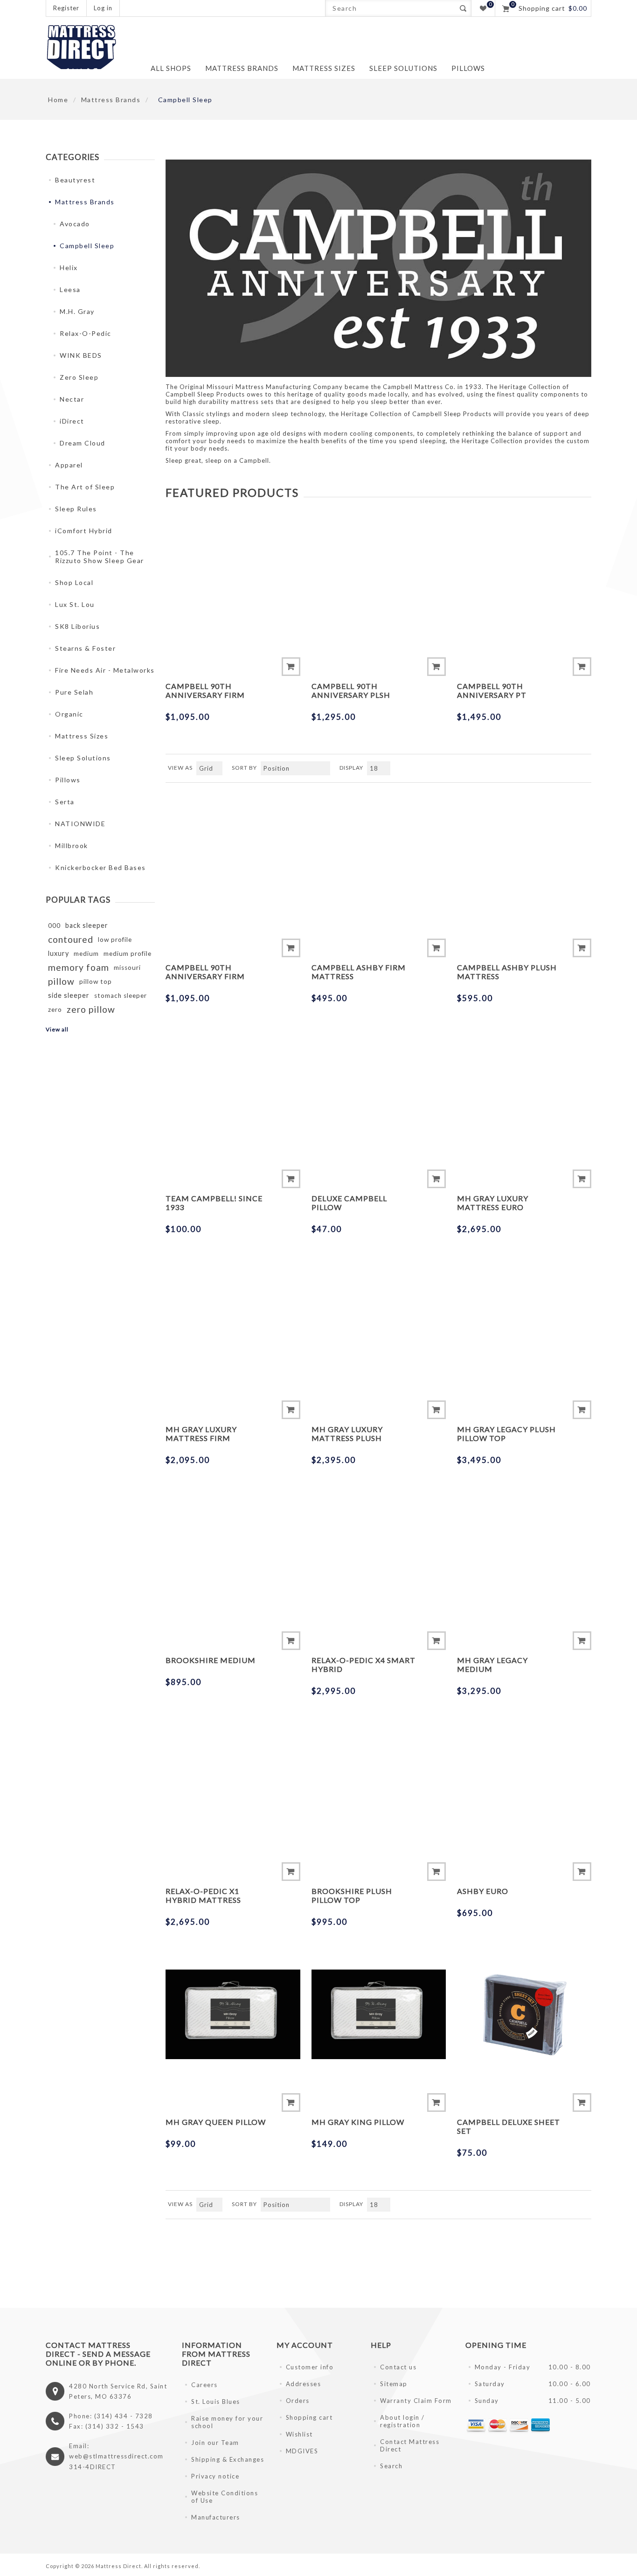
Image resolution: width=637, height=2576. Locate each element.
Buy (291, 667)
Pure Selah (74, 692)
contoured (71, 939)
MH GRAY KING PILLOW (358, 2122)
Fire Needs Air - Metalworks (105, 670)
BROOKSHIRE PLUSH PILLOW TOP (352, 1895)
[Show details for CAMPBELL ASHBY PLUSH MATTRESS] (524, 859)
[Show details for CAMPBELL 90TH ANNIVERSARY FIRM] (233, 578)
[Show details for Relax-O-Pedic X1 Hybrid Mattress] (233, 1783)
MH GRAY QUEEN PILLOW (216, 2122)
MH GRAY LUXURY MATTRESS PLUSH (347, 1434)
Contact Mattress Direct (410, 2445)
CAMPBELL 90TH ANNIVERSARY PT (492, 690)
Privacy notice (215, 2476)
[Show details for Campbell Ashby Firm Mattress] (379, 859)
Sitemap (394, 2384)
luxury (59, 953)
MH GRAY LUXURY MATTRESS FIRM (201, 1434)
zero (55, 1010)
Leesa (70, 289)
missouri (127, 968)
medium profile (128, 954)
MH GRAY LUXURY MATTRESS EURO (493, 1203)
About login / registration (402, 2421)
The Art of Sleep (85, 487)
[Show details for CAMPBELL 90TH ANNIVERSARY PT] (524, 578)
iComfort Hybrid (84, 531)
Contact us (398, 2367)
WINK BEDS (81, 355)
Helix (69, 268)
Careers (204, 2385)
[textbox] (390, 8)
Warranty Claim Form (416, 2401)
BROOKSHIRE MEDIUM (211, 1660)
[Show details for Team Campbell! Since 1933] (233, 1091)
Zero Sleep (79, 377)
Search (463, 8)
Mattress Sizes (82, 736)
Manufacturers (216, 2517)
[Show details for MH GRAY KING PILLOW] (379, 2014)
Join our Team (215, 2443)
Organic (69, 714)
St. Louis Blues (216, 2402)
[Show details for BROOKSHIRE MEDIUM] (233, 1553)
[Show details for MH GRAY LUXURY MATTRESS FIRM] (233, 1322)
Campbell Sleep (87, 246)
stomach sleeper (121, 996)
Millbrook (72, 846)
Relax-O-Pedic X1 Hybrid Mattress (203, 1895)
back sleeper (87, 925)
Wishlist (299, 2434)
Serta (65, 802)
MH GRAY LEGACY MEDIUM (492, 1664)
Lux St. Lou (75, 604)
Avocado (75, 224)
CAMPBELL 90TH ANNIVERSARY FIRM (205, 690)
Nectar (72, 399)
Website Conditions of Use (225, 2497)
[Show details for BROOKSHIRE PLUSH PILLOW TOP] (379, 1783)
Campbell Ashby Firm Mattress (359, 972)
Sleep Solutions (83, 758)
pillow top (96, 982)
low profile (115, 940)
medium (86, 954)
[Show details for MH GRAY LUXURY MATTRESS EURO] (524, 1091)
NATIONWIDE (80, 824)
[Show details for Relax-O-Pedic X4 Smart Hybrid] (379, 1553)
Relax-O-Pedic (86, 333)
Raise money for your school (227, 2422)
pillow (61, 981)
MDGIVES (302, 2451)
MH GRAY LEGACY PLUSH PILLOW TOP (506, 1434)
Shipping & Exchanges (228, 2459)
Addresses (304, 2384)
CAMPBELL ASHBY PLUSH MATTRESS (507, 972)
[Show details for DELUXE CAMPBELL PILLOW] (379, 1091)
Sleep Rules (76, 509)
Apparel (69, 465)
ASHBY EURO (483, 1891)
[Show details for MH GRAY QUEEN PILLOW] (233, 2014)
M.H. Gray (77, 311)
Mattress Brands (85, 202)
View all (57, 1029)
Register (66, 8)
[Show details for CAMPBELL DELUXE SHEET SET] (524, 2014)
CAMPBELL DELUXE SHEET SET (509, 2126)
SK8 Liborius (77, 626)
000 (54, 926)
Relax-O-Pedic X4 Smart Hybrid (364, 1664)
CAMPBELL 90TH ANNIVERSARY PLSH (351, 690)
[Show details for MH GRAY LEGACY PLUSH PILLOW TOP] (524, 1322)
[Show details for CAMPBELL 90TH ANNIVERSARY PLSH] (379, 578)
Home (58, 100)
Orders (298, 2401)
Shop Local (74, 582)
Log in (103, 8)
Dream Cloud (83, 443)
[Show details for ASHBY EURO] (524, 1783)
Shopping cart (309, 2417)
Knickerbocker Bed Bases (100, 867)
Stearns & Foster (85, 648)
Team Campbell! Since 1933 (214, 1203)
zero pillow (91, 1009)
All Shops (171, 68)
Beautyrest (75, 180)
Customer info (310, 2367)
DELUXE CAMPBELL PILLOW (349, 1203)
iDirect (72, 421)
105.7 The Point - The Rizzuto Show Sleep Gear (100, 557)
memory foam (79, 967)
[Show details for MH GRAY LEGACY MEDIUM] (524, 1553)
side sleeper (69, 995)
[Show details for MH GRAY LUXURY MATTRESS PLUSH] (379, 1322)
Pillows (68, 780)
